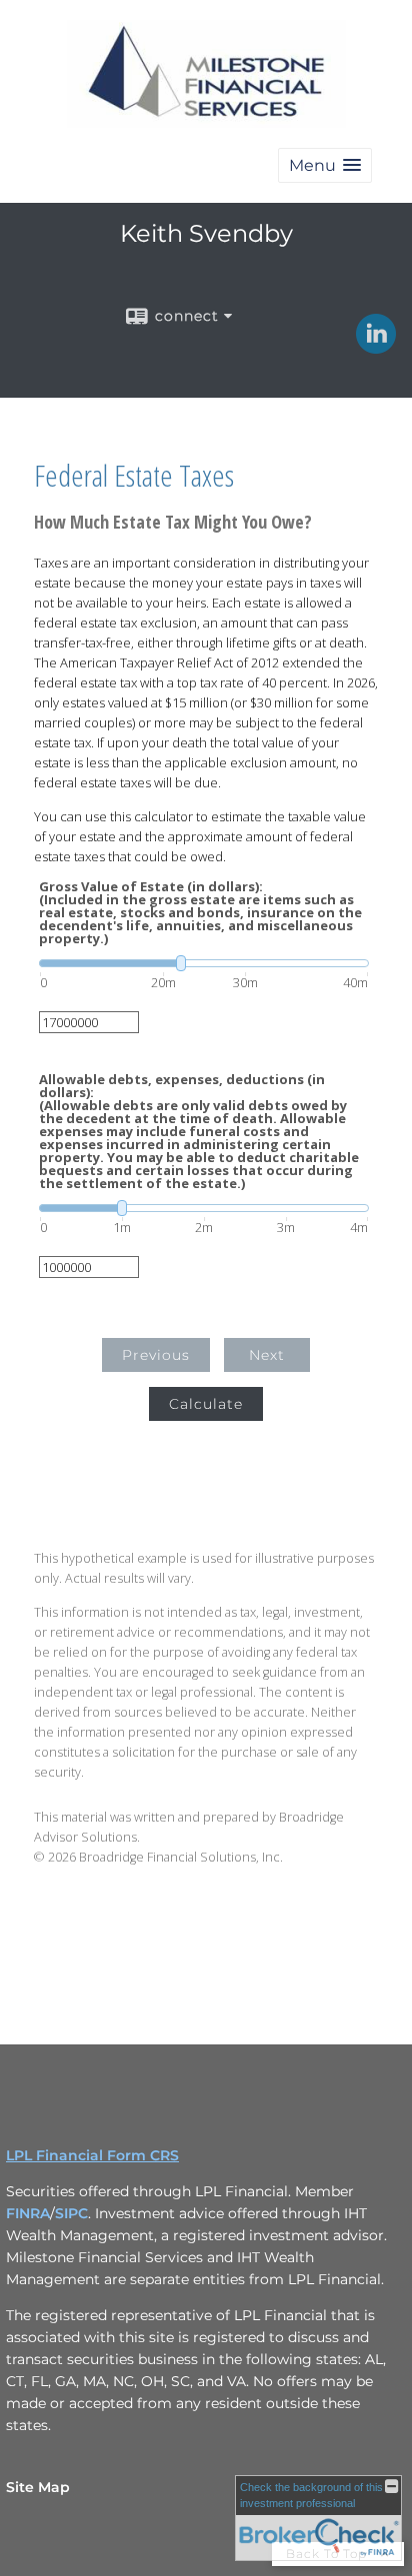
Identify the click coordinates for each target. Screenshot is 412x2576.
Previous (156, 1355)
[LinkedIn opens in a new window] (376, 347)
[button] (325, 165)
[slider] (204, 963)
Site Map (38, 2487)
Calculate (206, 1404)
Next (267, 1355)
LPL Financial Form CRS (92, 2155)
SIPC (71, 2213)
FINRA (28, 2213)
